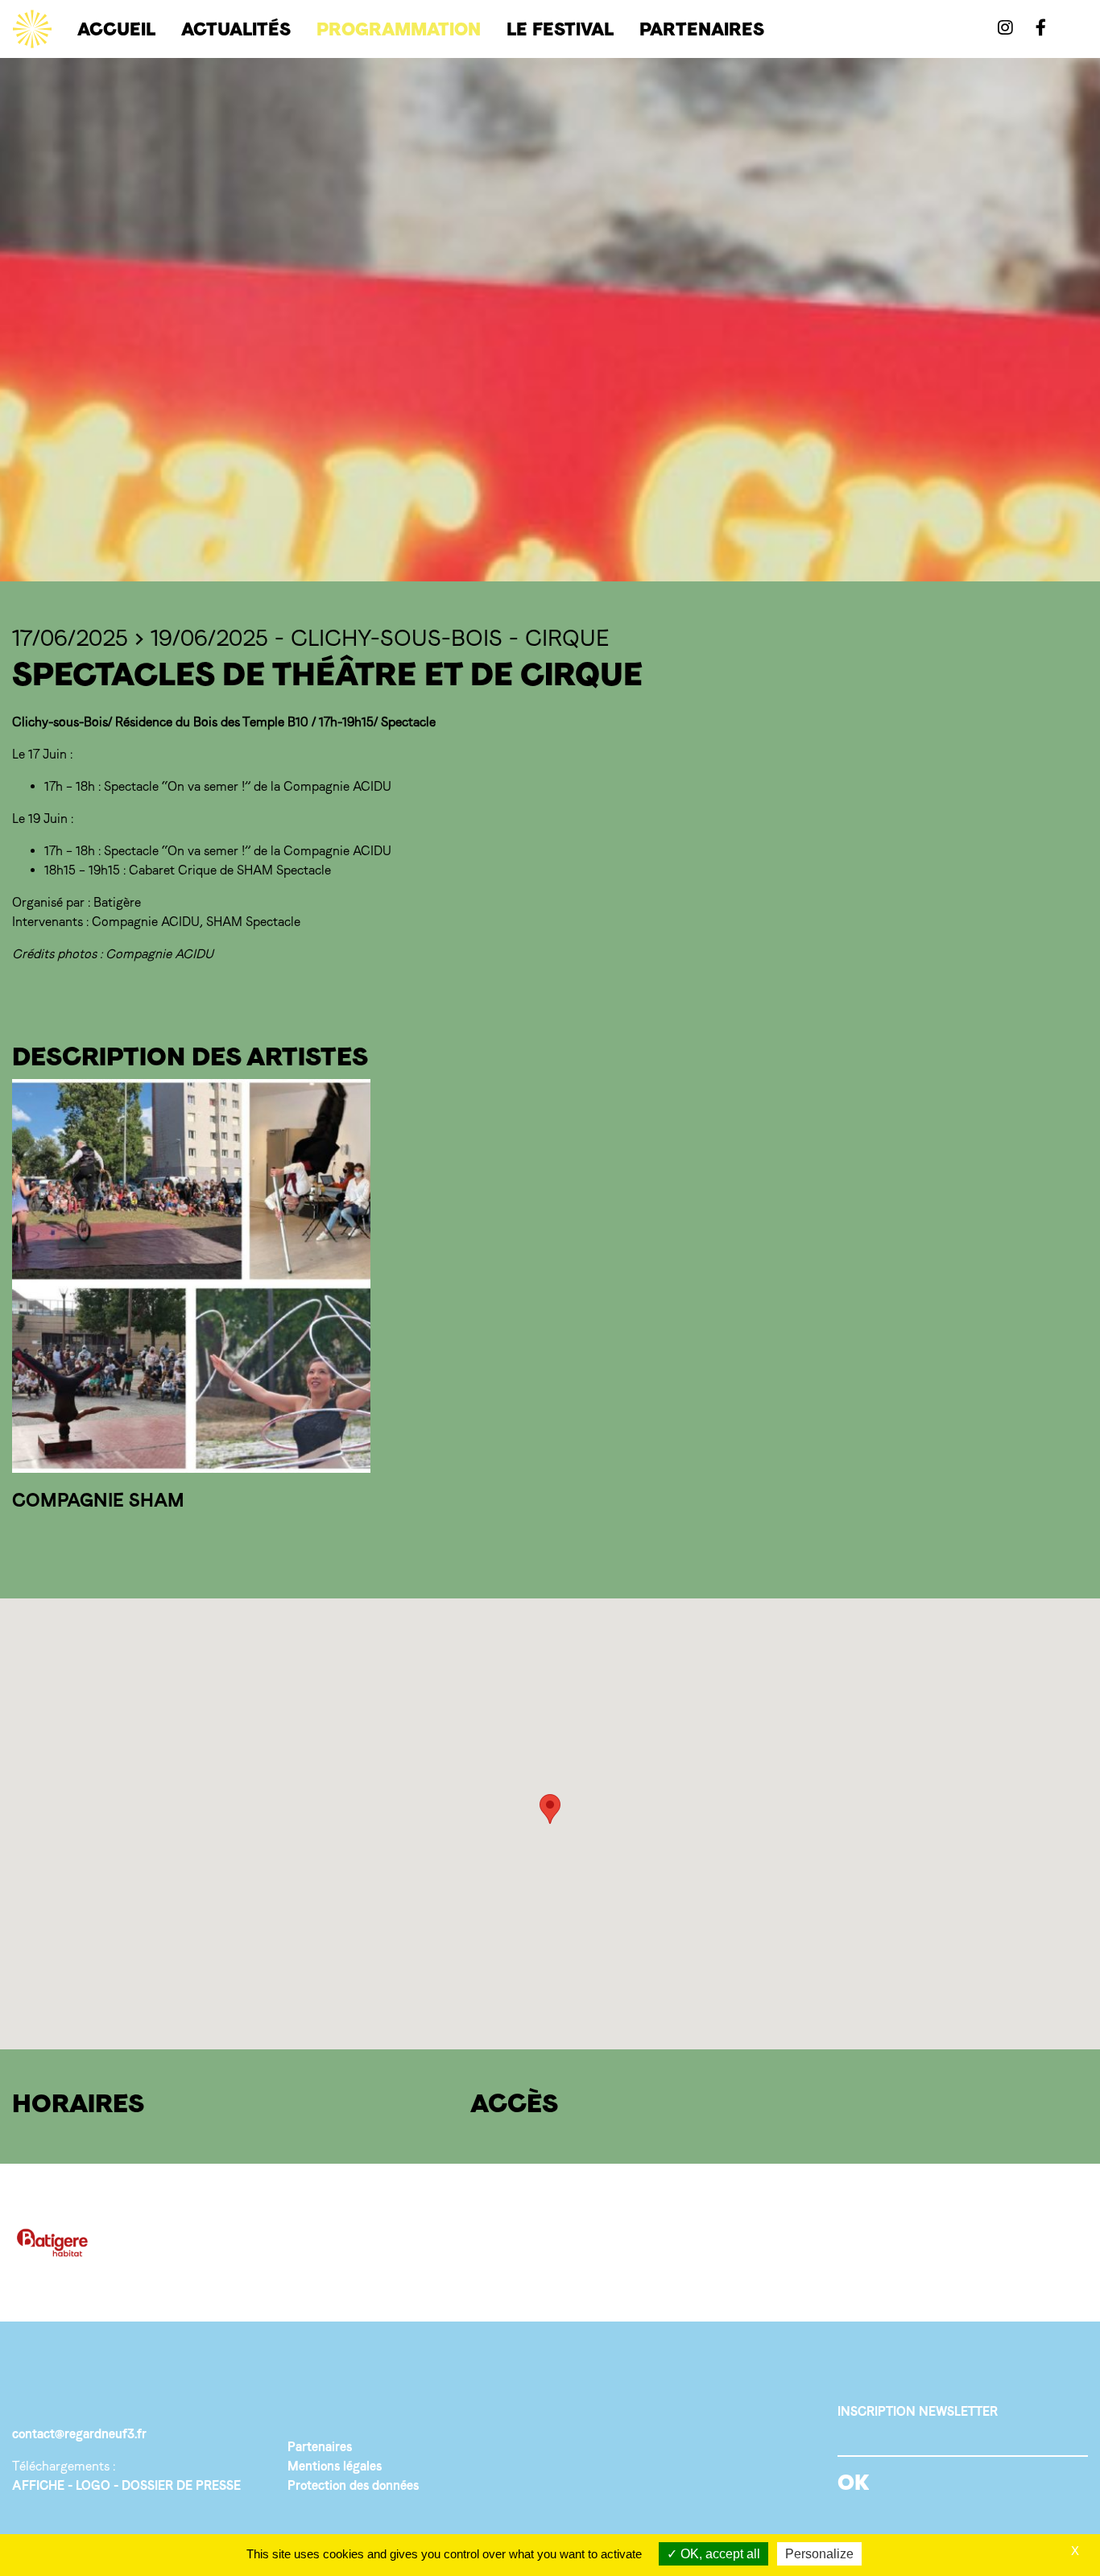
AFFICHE (38, 2485)
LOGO (93, 2485)
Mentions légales (335, 2466)
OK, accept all (719, 2554)
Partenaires (320, 2447)
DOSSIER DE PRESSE (181, 2485)
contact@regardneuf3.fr (79, 2434)
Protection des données (353, 2485)
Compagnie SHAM (98, 1500)
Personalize (819, 2554)
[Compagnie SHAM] (191, 1276)
